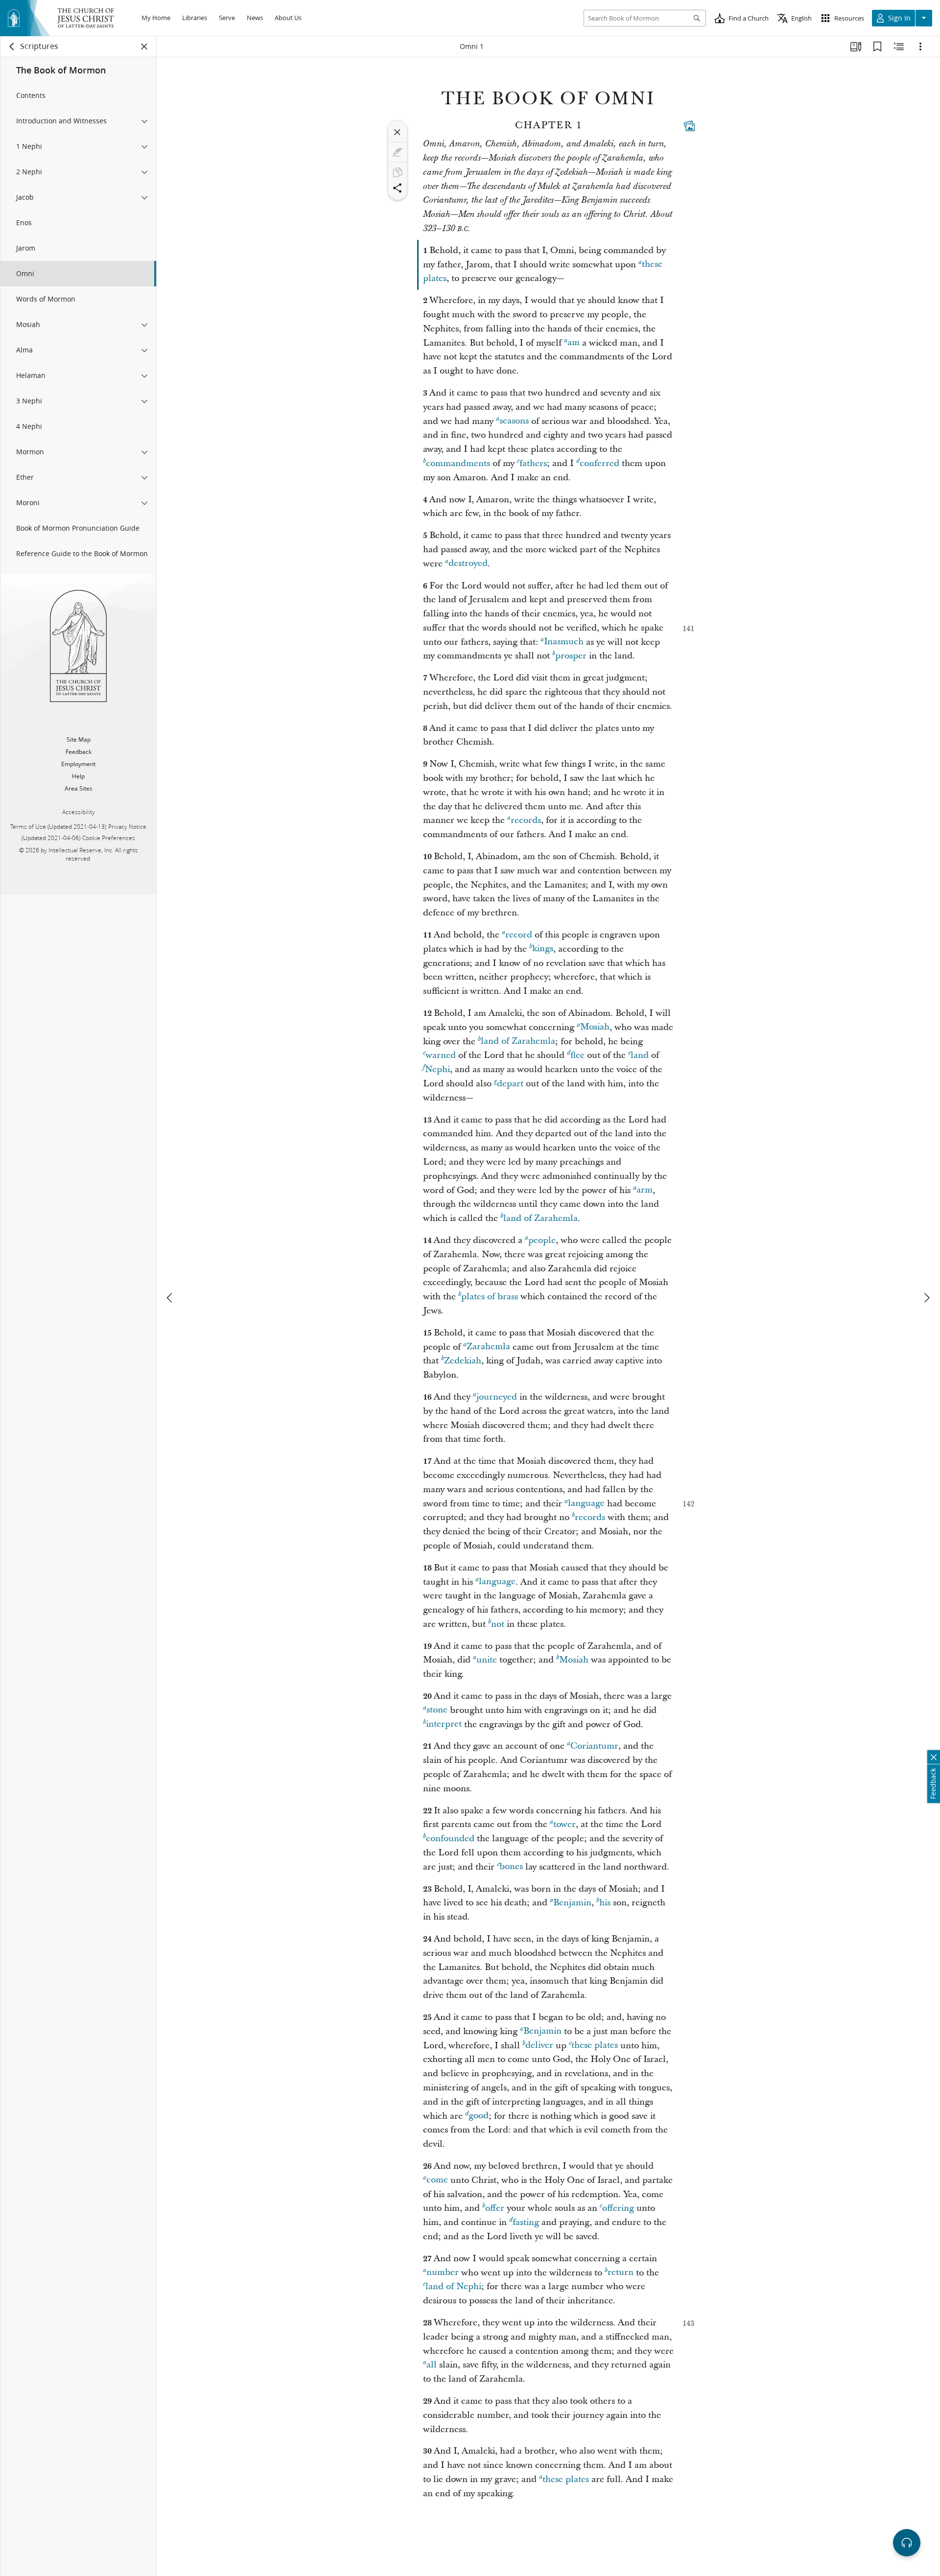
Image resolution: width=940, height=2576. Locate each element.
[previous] (170, 1298)
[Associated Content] (689, 126)
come (437, 2180)
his (605, 1903)
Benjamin (572, 1903)
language (586, 1504)
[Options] (920, 47)
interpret (444, 1724)
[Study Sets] (856, 47)
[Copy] (398, 172)
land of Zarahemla (518, 1042)
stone (437, 1710)
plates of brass (490, 1297)
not (498, 1624)
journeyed (497, 1397)
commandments (458, 463)
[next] (926, 1298)
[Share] (398, 188)
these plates (595, 2046)
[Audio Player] (907, 2543)
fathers (533, 463)
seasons (514, 421)
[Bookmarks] (877, 47)
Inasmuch (564, 642)
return (621, 2273)
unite (487, 1660)
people (542, 1240)
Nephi (437, 1069)
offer (495, 2208)
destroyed (468, 564)
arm (645, 1190)
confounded (450, 1838)
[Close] (398, 132)
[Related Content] (899, 47)
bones (511, 1867)
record (519, 935)
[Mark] (398, 152)
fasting (526, 2222)
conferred (599, 463)
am (574, 343)
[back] (12, 47)
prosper (571, 656)
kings (543, 949)
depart (510, 1084)
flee (577, 1055)
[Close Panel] (144, 47)
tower (564, 1824)
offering (618, 2208)
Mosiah (595, 1027)
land (640, 1055)
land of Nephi (453, 2286)
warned (441, 1055)
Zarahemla (488, 1347)
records (526, 820)
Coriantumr (594, 1746)
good (479, 2116)
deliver (539, 2046)
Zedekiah (463, 1361)
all (432, 2365)
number (443, 2273)
